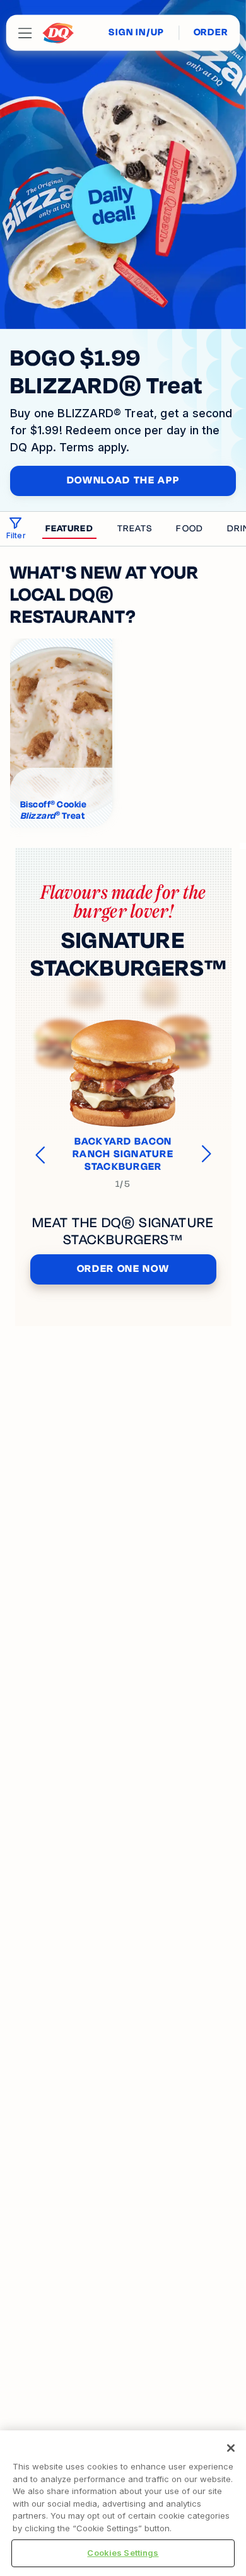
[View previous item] (41, 1154)
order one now (123, 1269)
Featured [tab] (69, 528)
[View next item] (205, 1154)
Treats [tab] (135, 528)
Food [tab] (189, 528)
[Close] (231, 2448)
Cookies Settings (123, 2553)
